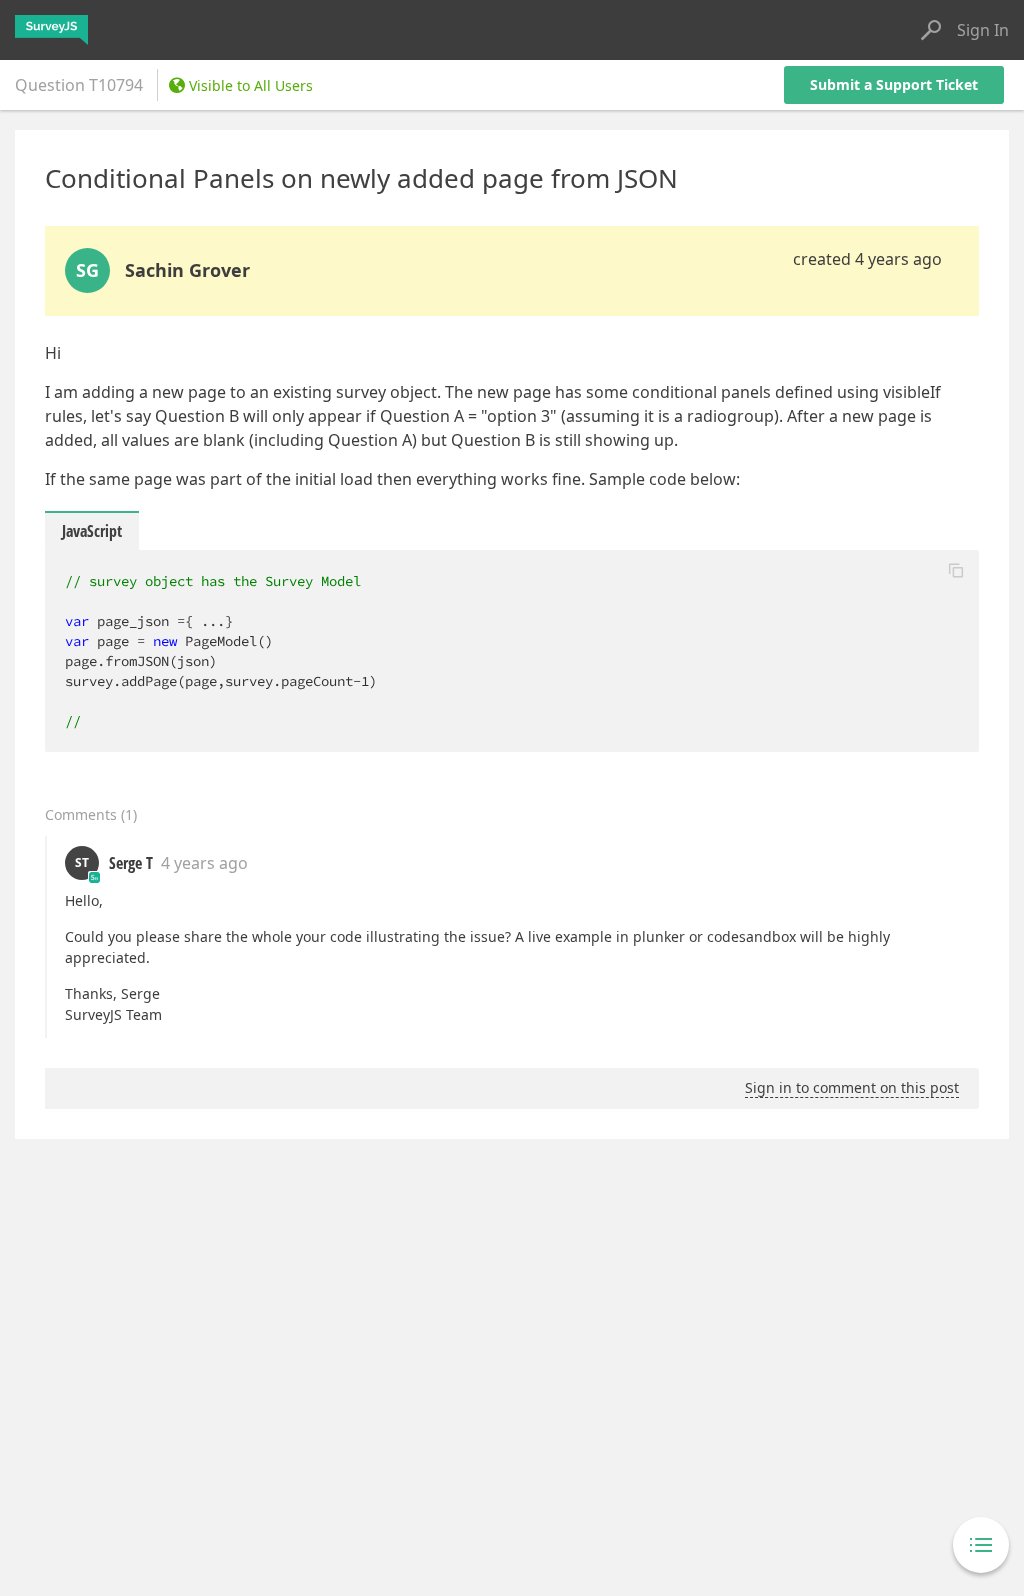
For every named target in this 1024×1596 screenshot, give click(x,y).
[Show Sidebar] (981, 1545)
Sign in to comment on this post (852, 1087)
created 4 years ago (867, 259)
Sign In (983, 30)
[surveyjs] (51, 30)
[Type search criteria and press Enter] (931, 30)
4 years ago (204, 863)
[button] (956, 570)
